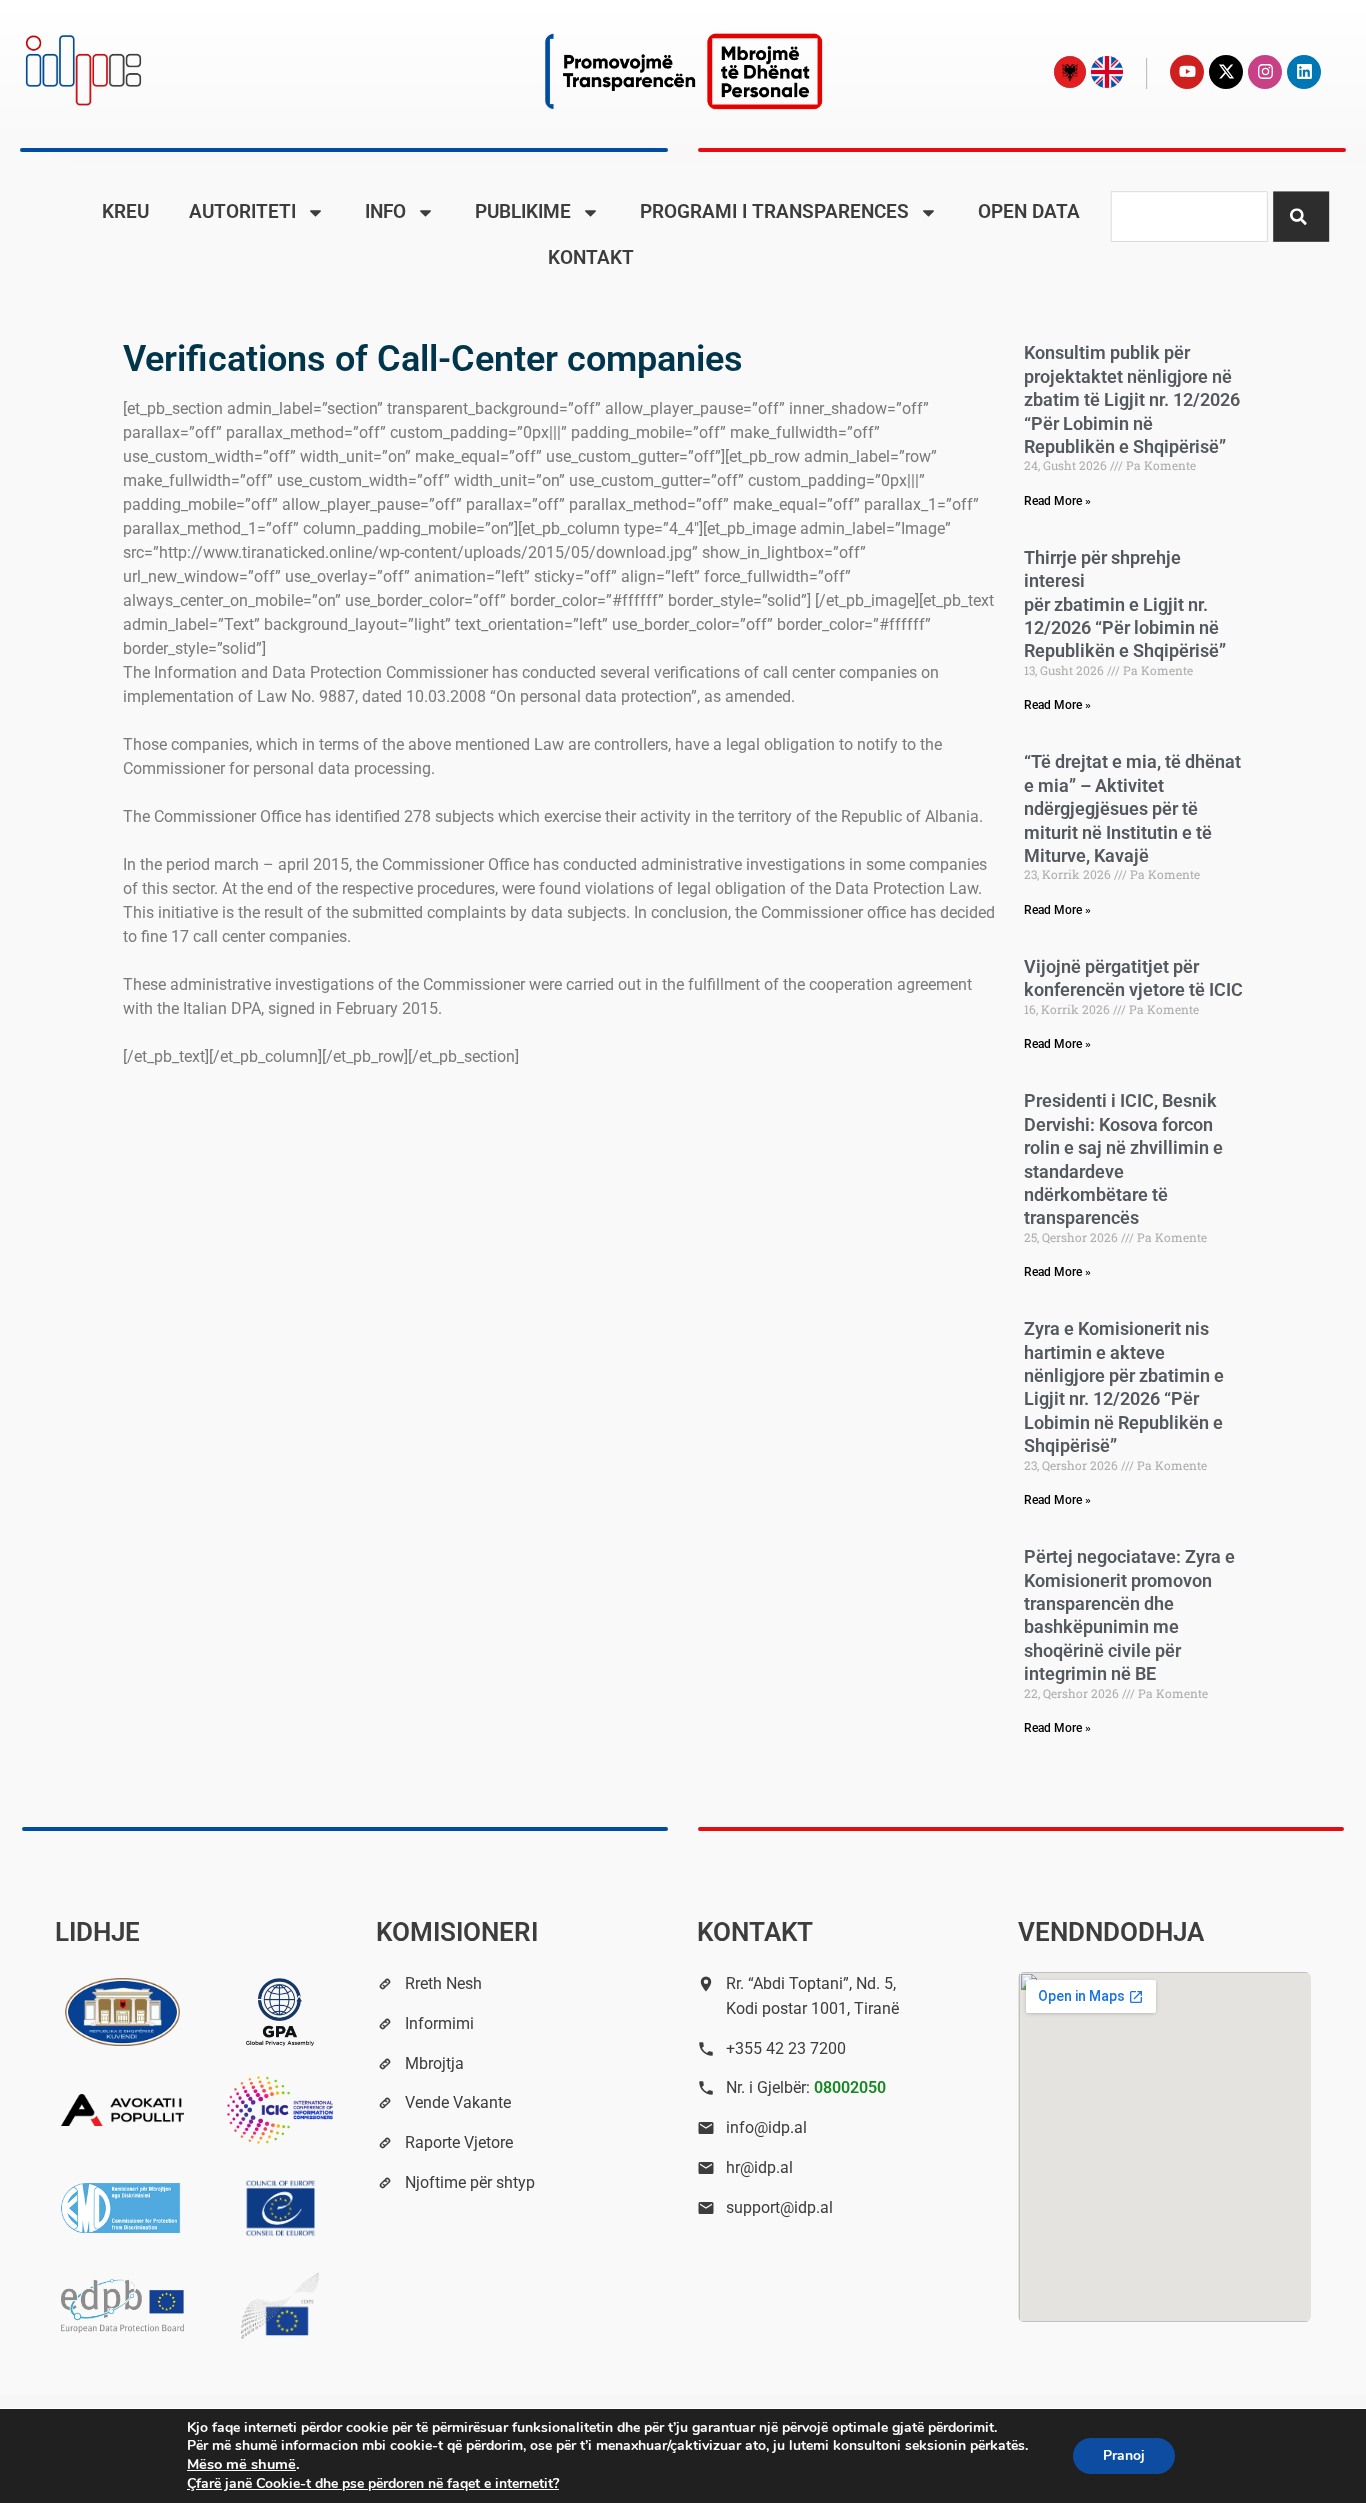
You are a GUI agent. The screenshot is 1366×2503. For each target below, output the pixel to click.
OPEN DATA (1029, 211)
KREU (125, 211)
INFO (385, 211)
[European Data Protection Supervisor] (280, 2306)
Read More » (1057, 501)
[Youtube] (1187, 72)
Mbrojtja (434, 2063)
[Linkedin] (1304, 72)
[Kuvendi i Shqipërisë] (123, 2012)
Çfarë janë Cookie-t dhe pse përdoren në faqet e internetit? (373, 2483)
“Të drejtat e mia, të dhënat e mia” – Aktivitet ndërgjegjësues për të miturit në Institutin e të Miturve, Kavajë (1132, 808)
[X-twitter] (1226, 72)
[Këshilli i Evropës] (280, 2208)
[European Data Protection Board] (123, 2306)
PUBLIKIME (523, 211)
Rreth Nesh (443, 1983)
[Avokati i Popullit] (123, 2110)
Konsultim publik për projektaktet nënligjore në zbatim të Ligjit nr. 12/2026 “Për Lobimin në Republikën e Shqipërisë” (1132, 399)
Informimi (439, 2023)
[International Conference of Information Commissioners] (280, 2110)
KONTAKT (591, 257)
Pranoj (1124, 2455)
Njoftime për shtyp (470, 2182)
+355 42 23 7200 (786, 2048)
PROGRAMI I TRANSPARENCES (774, 211)
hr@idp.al (759, 2167)
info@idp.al (766, 2127)
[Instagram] (1265, 72)
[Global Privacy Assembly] (280, 2012)
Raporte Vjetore (459, 2142)
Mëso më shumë (241, 2464)
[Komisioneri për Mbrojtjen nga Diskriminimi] (123, 2208)
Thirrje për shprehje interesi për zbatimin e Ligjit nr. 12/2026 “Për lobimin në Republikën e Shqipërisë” (1125, 604)
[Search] (1301, 217)
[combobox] (1189, 217)
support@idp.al (779, 2207)
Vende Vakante (458, 2102)
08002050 (850, 2087)
